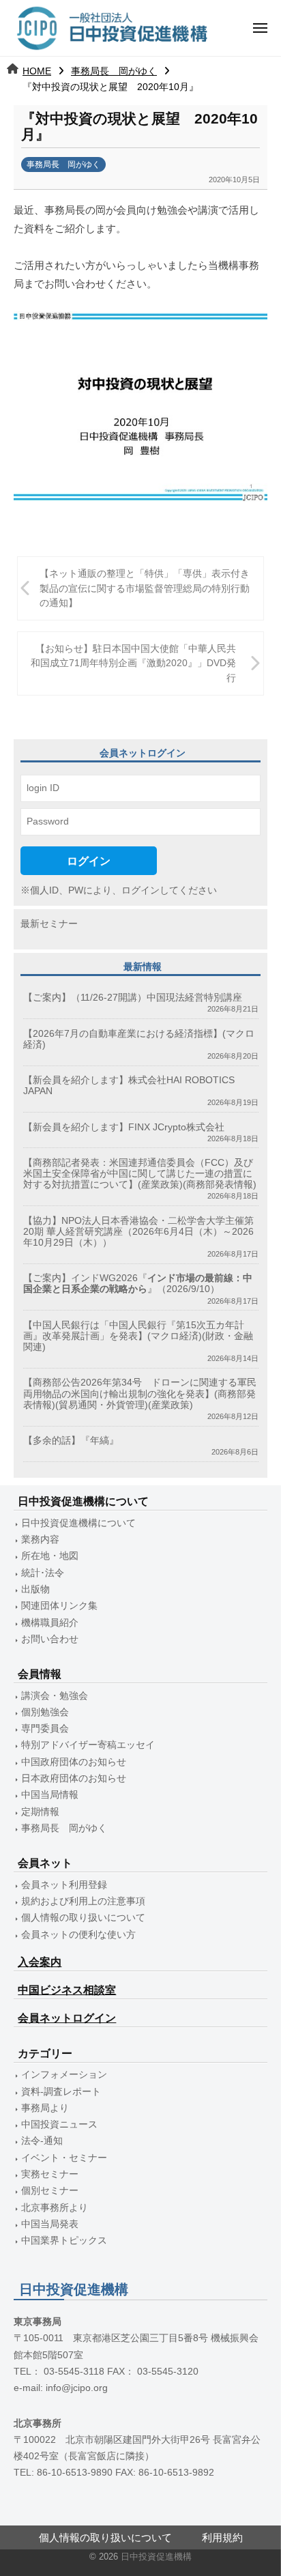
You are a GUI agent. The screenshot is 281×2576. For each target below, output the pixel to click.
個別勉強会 (45, 1712)
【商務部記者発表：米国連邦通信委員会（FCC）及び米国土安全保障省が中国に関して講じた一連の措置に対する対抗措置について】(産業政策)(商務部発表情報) (140, 1174)
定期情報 (40, 1812)
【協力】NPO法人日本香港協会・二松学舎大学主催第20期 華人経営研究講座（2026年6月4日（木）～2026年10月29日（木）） (138, 1232)
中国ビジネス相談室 (67, 1990)
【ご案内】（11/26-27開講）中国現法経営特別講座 (133, 998)
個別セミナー (50, 2191)
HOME (37, 71)
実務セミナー (50, 2174)
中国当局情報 (50, 1795)
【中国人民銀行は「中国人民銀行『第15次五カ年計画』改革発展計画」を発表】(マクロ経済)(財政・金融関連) (138, 1336)
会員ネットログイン (67, 2018)
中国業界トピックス (64, 2241)
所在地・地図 (50, 1556)
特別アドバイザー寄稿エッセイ (88, 1745)
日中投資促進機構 (156, 2557)
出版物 (35, 1589)
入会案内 (40, 1962)
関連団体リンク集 (59, 1606)
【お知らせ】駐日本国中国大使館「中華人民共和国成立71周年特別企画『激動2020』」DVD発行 (133, 663)
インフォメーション (64, 2075)
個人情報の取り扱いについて (83, 1918)
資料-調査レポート (61, 2092)
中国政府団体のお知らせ (74, 1762)
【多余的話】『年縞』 (71, 1441)
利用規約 (222, 2537)
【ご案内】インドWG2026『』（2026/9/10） (138, 1284)
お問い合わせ (50, 1639)
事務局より (45, 2108)
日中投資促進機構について (78, 1523)
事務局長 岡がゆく (114, 71)
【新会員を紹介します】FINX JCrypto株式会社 (124, 1127)
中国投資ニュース (59, 2124)
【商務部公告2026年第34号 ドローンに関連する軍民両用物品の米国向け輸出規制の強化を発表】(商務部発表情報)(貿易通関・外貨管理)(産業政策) (140, 1393)
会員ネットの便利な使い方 (78, 1935)
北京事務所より (55, 2208)
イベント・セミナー (64, 2158)
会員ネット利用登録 (64, 1885)
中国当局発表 (50, 2224)
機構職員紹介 (50, 1623)
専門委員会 (45, 1729)
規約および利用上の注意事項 (83, 1901)
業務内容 (40, 1540)
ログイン (89, 861)
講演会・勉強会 (55, 1696)
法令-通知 (42, 2141)
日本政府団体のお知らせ (74, 1778)
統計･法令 (43, 1573)
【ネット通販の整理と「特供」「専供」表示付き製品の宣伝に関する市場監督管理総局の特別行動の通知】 (145, 588)
